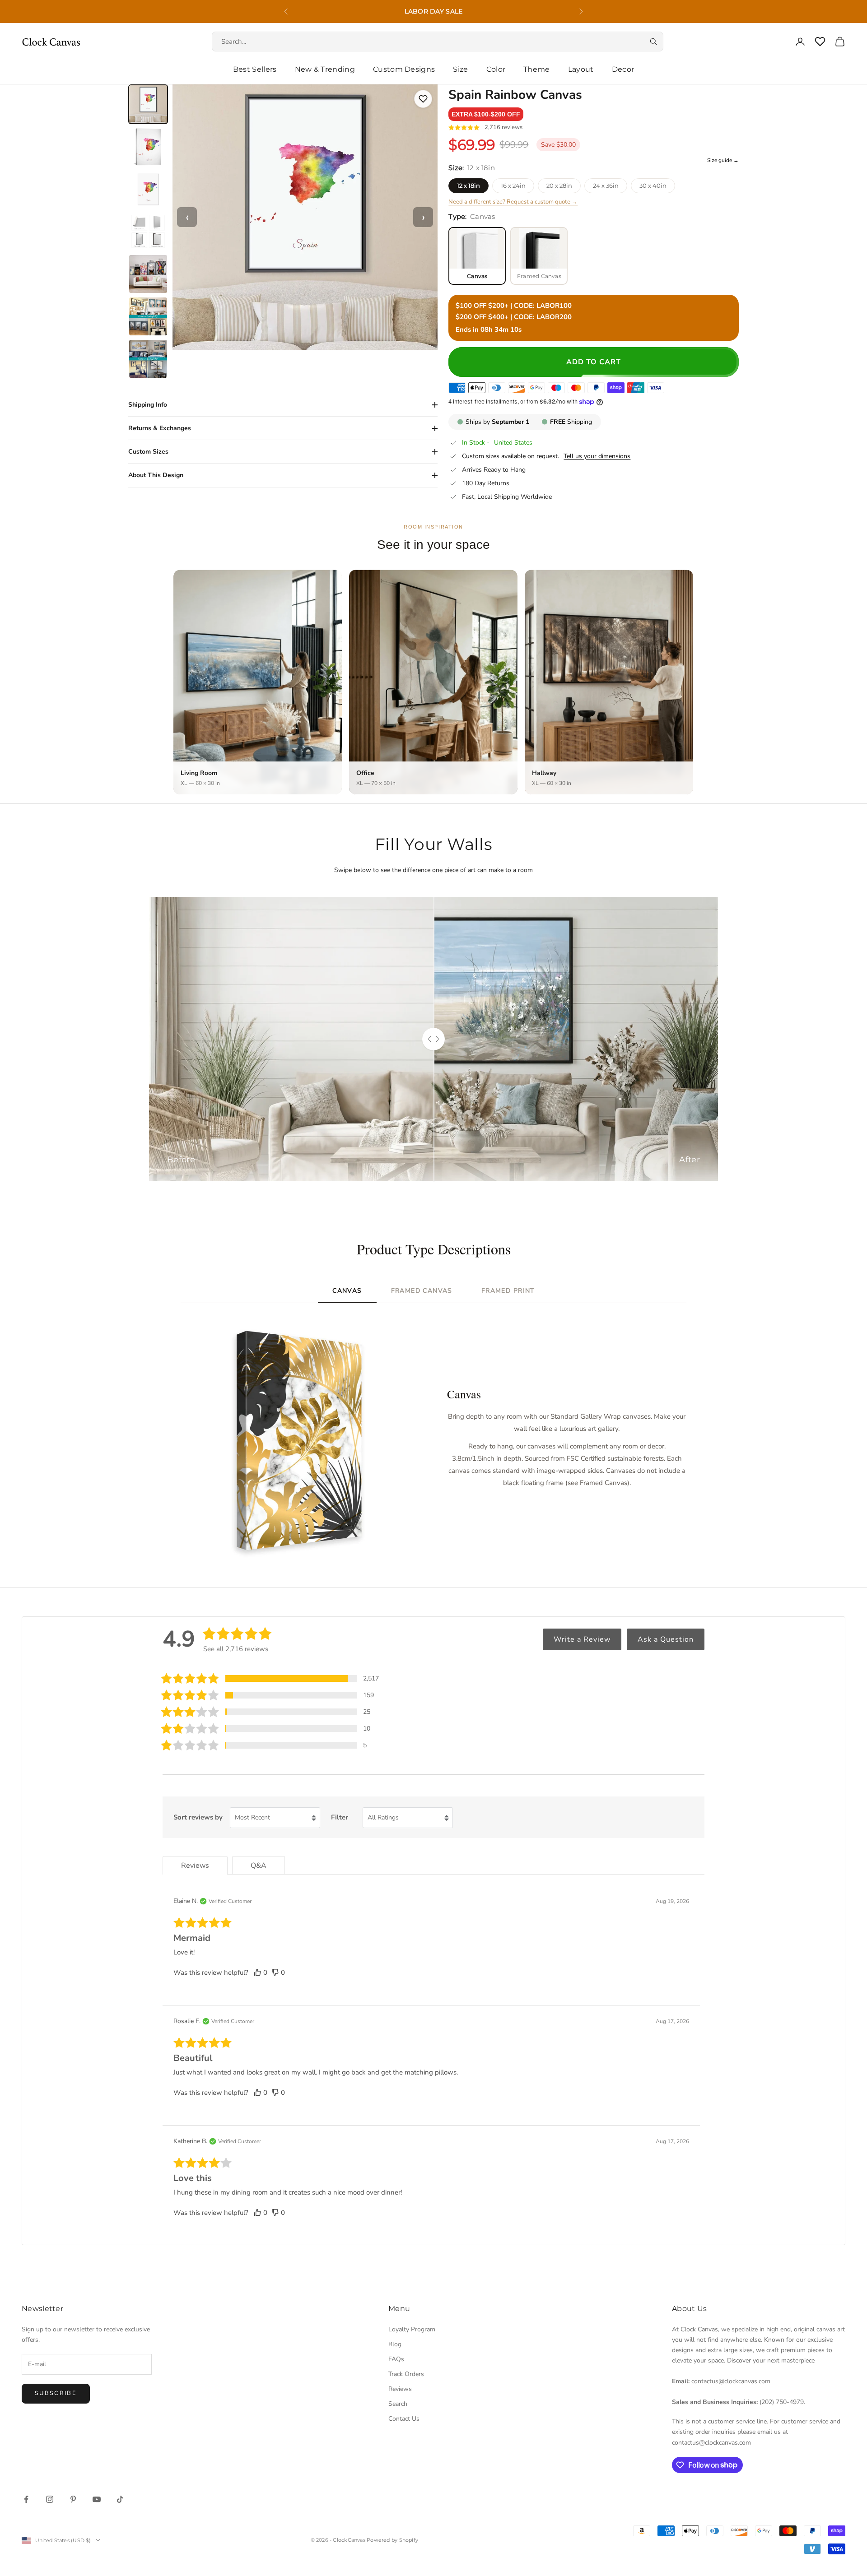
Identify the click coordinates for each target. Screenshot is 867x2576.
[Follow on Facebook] (26, 2499)
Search (398, 2404)
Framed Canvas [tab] (422, 1291)
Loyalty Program (412, 2329)
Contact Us (404, 2419)
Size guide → (723, 160)
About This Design (156, 475)
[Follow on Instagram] (50, 2499)
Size (460, 69)
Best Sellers (255, 69)
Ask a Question (666, 1639)
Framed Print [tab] (508, 1291)
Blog (395, 2344)
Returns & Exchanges (160, 428)
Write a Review (582, 1639)
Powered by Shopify (392, 2540)
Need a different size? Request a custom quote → (513, 202)
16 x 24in (513, 186)
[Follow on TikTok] (120, 2499)
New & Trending (325, 69)
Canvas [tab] (347, 1291)
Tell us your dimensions (597, 456)
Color (496, 69)
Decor (623, 69)
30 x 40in (653, 186)
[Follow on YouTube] (97, 2499)
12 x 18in (468, 186)
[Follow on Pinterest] (73, 2499)
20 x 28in (559, 186)
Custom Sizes (148, 452)
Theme (537, 69)
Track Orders (406, 2374)
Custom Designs (404, 69)
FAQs (396, 2359)
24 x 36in (606, 186)
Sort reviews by (198, 1817)
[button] (486, 114)
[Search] (653, 42)
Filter (340, 1817)
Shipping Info (148, 405)
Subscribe (56, 2393)
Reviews (400, 2389)
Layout (581, 69)
